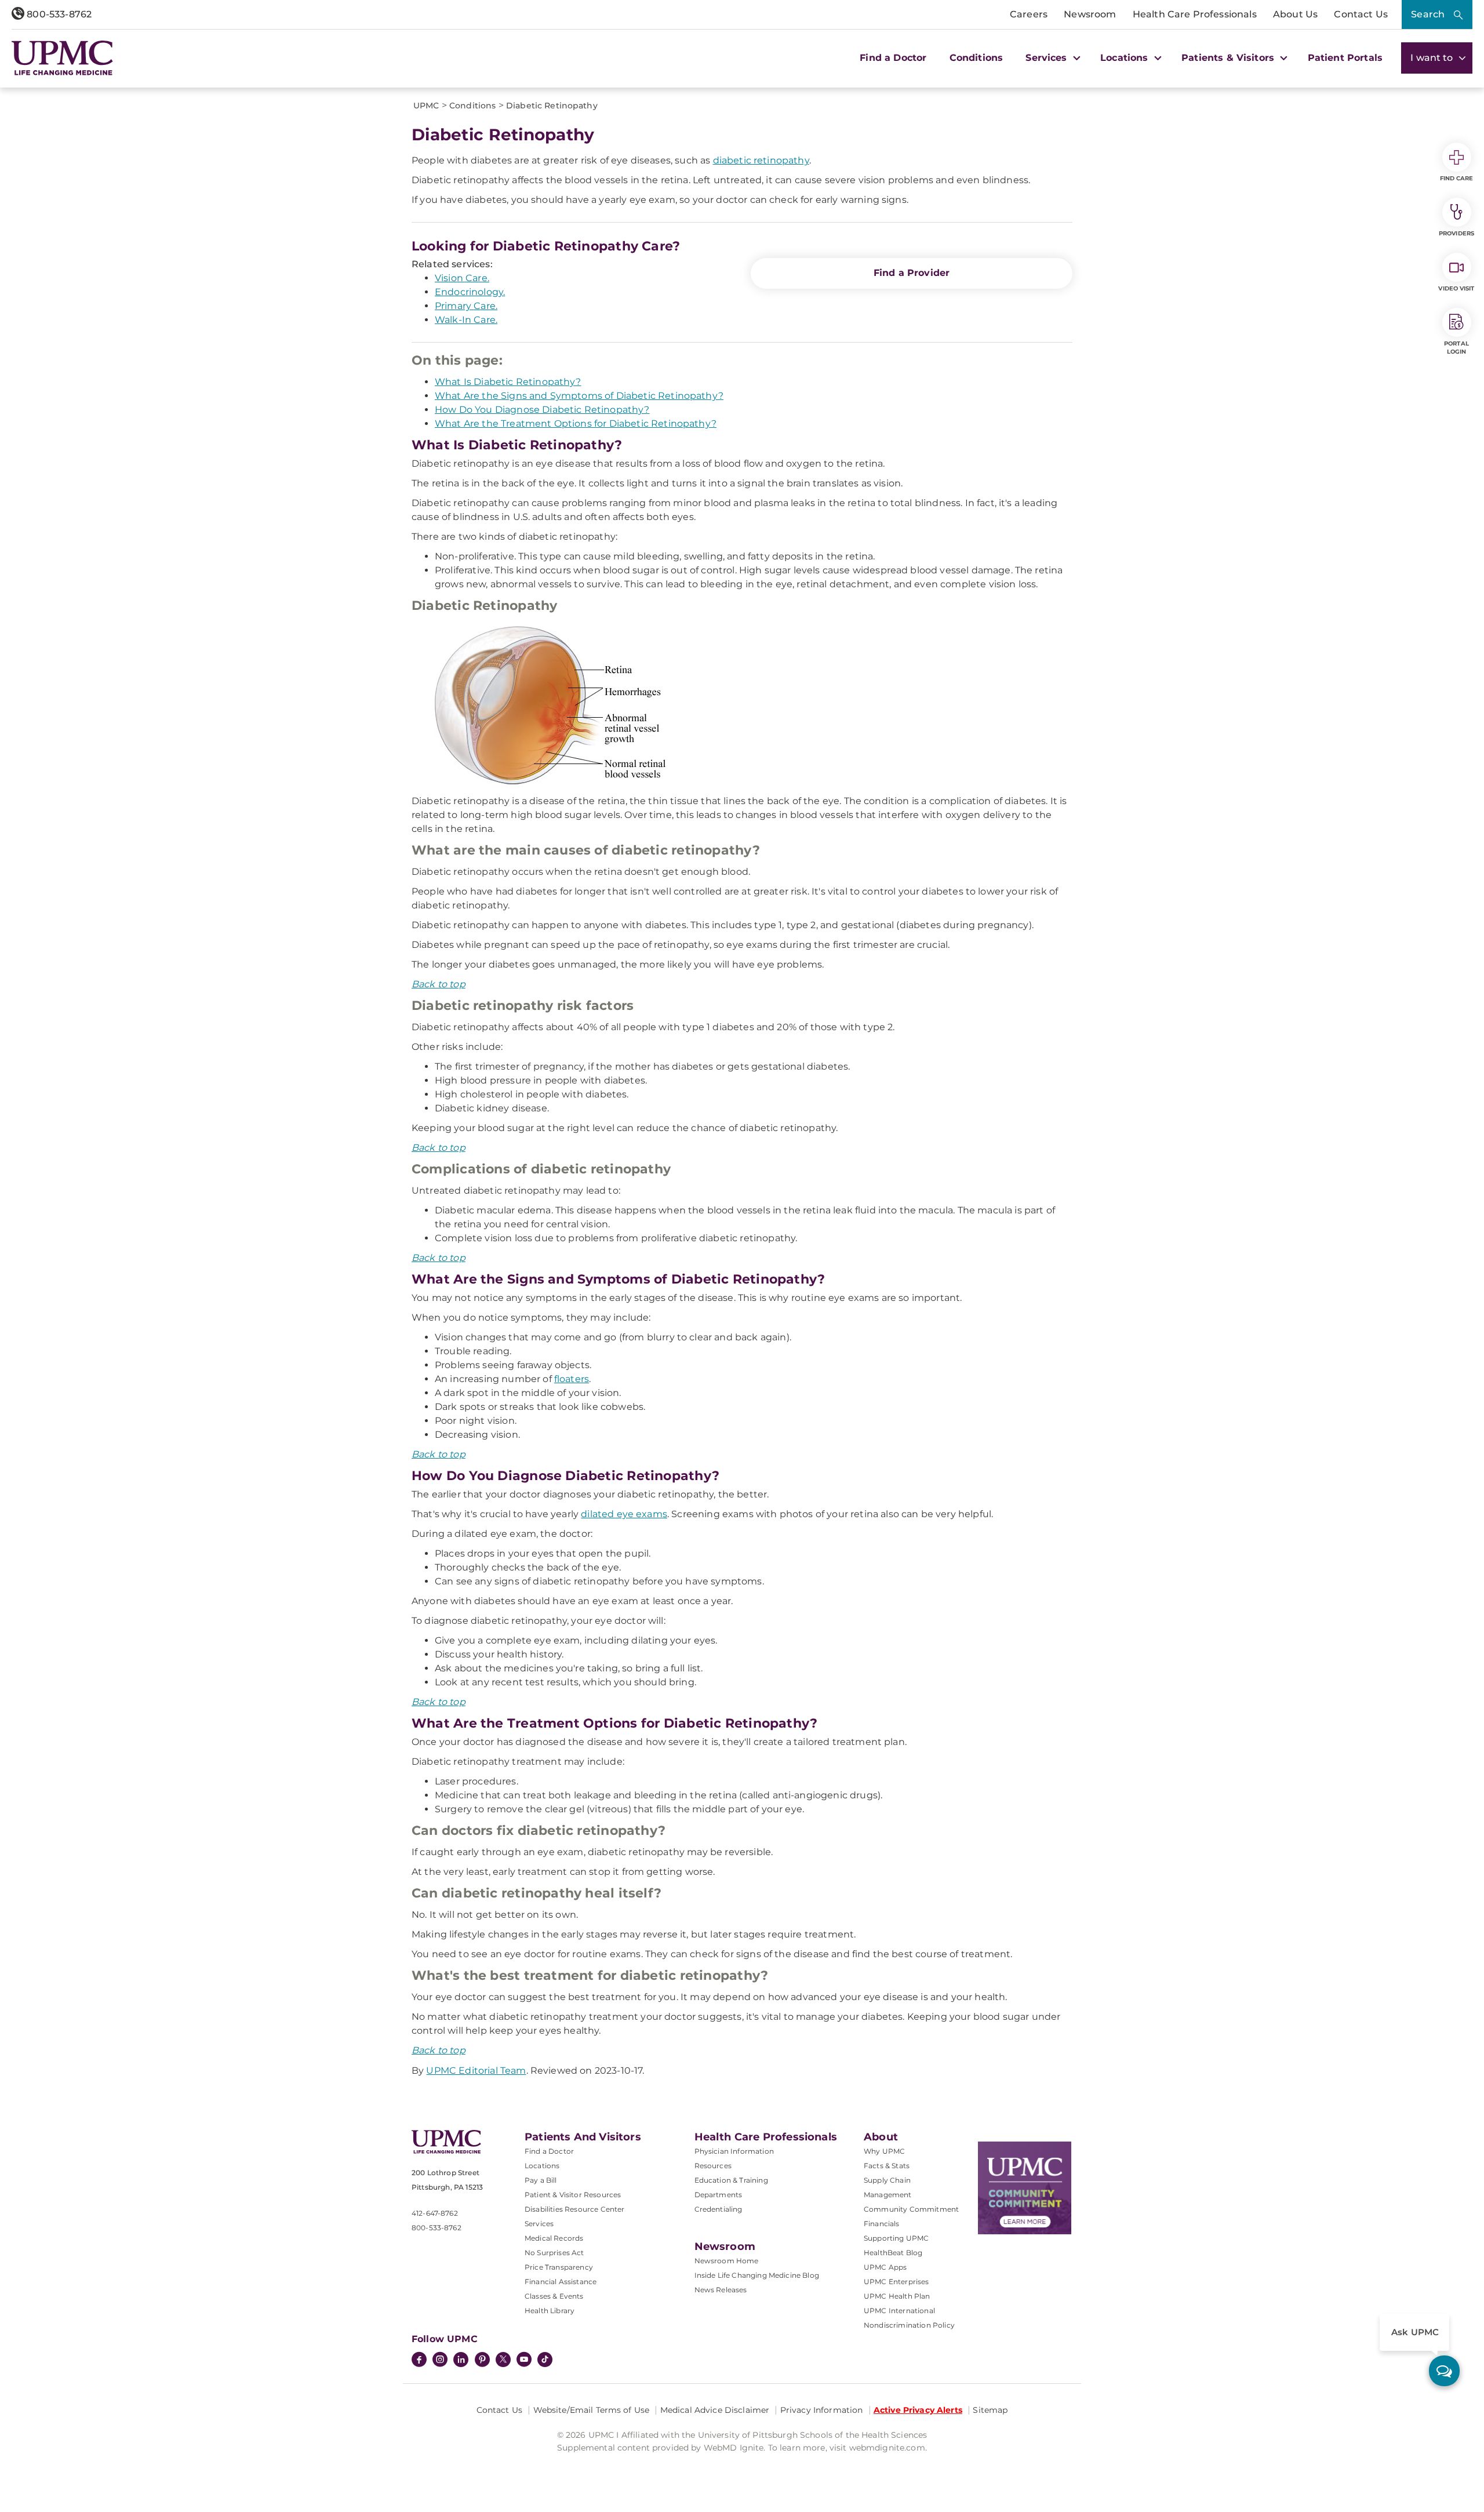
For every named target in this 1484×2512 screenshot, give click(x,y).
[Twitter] (503, 2360)
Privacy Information (822, 2410)
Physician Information (734, 2151)
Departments (719, 2195)
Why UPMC (884, 2151)
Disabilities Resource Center (574, 2209)
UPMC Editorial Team (476, 2071)
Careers (1029, 14)
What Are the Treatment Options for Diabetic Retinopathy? (576, 423)
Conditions (976, 58)
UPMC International (899, 2311)
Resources (713, 2166)
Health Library (550, 2311)
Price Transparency (559, 2267)
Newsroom (1090, 14)
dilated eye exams (624, 1514)
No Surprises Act (554, 2253)
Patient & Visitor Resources (573, 2195)
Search (1428, 14)
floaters (572, 1379)
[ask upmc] (1444, 2371)
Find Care (1457, 178)
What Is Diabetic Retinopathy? (508, 382)
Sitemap (990, 2410)
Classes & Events (554, 2296)
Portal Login (1456, 348)
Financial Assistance (561, 2282)
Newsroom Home (727, 2261)
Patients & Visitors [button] (1229, 58)
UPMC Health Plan (897, 2296)
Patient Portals (1345, 58)
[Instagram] (440, 2361)
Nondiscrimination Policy (909, 2325)
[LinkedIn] (461, 2361)
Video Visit (1456, 288)
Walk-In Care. (466, 320)
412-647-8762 (435, 2213)
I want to (1433, 58)
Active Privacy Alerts (918, 2410)
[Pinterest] (482, 2361)
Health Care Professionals (1195, 14)
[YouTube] (524, 2361)
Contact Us (1361, 14)
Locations (542, 2166)
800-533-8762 (58, 14)
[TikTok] (545, 2360)
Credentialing (719, 2209)
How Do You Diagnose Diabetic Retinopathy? (542, 410)
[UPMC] (62, 58)
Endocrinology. (470, 292)
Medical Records (554, 2238)
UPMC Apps (885, 2267)
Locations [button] (1126, 58)
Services (539, 2224)
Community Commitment (911, 2209)
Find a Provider (912, 273)
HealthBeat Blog (893, 2253)
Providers (1456, 233)
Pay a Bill (541, 2180)
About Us (1295, 14)
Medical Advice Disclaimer (715, 2410)
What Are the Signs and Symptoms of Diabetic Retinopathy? (579, 396)
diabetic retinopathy (761, 160)
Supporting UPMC (896, 2238)
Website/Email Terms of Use (592, 2410)
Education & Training (731, 2180)
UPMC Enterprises (896, 2282)
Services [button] (1047, 58)
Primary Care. (466, 306)
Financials (882, 2224)
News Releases (721, 2290)
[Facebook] (419, 2361)
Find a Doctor (893, 58)
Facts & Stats (887, 2166)
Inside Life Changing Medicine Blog (757, 2275)
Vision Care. (462, 278)
